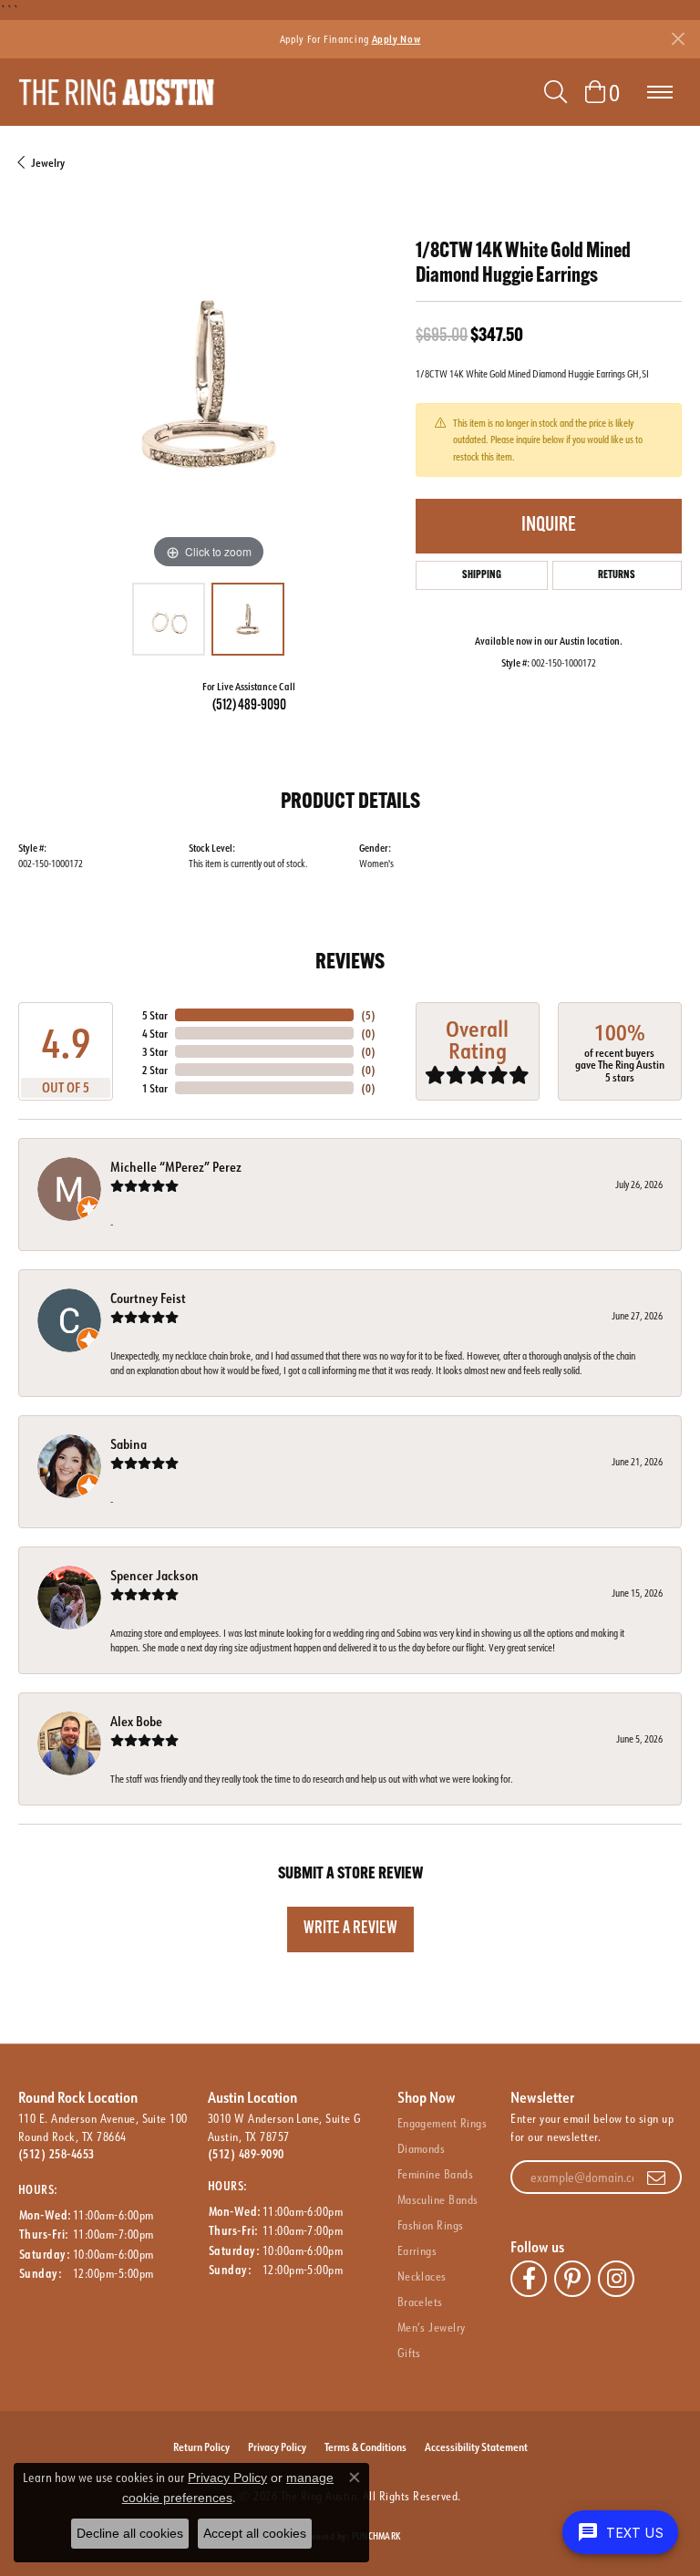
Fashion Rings (431, 2225)
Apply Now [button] (396, 39)
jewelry (48, 162)
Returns (617, 575)
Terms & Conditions (365, 2447)
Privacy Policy (277, 2447)
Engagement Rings (443, 2123)
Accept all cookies (255, 2533)
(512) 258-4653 (57, 2154)
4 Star (155, 1033)
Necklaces (422, 2276)
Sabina (129, 1444)
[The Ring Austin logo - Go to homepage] (116, 92)
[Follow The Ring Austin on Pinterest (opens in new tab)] (572, 2279)
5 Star (155, 1015)
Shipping (482, 575)
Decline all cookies (130, 2533)
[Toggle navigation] (660, 92)
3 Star (155, 1051)
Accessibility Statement (476, 2447)
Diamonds (422, 2148)
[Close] (678, 39)
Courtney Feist (148, 1298)
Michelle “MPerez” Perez (176, 1167)
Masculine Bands (438, 2199)
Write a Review (350, 1929)
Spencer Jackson (154, 1575)
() (368, 1015)
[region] (208, 384)
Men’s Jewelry (432, 2327)
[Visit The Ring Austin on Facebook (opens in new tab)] (529, 2279)
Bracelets (420, 2302)
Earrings (417, 2250)
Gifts (409, 2353)
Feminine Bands (436, 2174)
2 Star (155, 1070)
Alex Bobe (136, 1721)
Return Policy (201, 2447)
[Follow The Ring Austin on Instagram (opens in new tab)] (616, 2279)
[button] (556, 92)
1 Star (155, 1088)
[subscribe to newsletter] (656, 2178)
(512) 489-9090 (249, 706)
